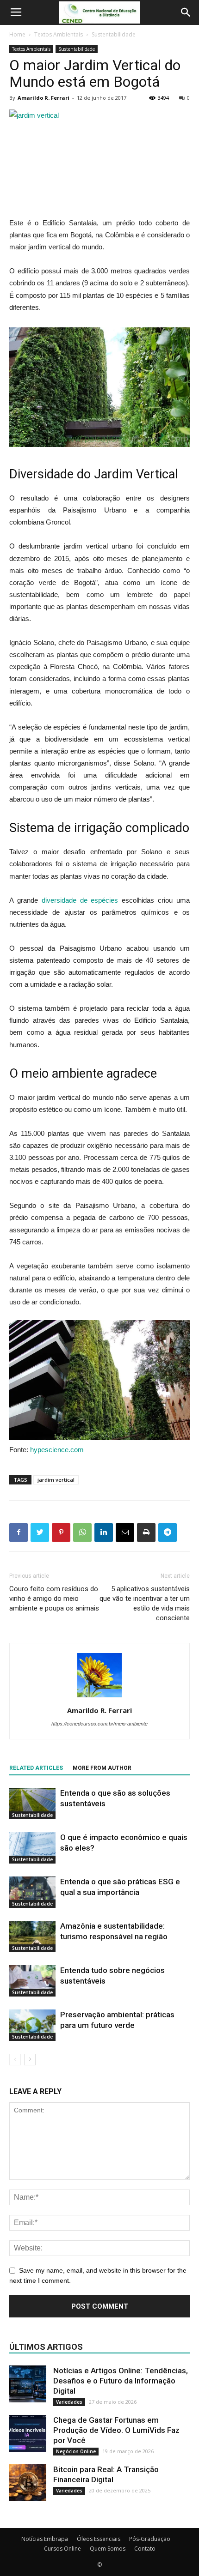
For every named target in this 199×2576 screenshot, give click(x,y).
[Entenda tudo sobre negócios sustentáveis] (32, 1981)
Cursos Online (62, 2549)
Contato (145, 2549)
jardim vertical (56, 1480)
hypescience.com (57, 1450)
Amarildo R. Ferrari (44, 98)
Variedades (69, 2402)
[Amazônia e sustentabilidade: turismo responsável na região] (32, 1937)
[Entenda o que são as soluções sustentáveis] (32, 1804)
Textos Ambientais (59, 34)
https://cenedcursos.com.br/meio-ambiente (99, 1724)
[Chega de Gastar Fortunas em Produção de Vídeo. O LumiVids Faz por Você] (28, 2433)
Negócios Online (76, 2451)
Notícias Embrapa (45, 2539)
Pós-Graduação (150, 2539)
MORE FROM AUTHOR (102, 1768)
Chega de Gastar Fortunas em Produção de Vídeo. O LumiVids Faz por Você (116, 2430)
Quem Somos (108, 2549)
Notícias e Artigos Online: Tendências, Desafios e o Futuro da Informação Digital (121, 2381)
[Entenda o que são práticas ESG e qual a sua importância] (32, 1892)
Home (17, 34)
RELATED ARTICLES (36, 1768)
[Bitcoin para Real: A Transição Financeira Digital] (28, 2483)
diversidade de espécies (80, 900)
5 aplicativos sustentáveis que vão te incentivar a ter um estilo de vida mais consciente (145, 1603)
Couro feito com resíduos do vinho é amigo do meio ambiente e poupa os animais (54, 1599)
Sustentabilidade (114, 34)
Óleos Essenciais (99, 2539)
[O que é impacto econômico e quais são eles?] (32, 1848)
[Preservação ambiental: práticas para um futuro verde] (32, 2025)
